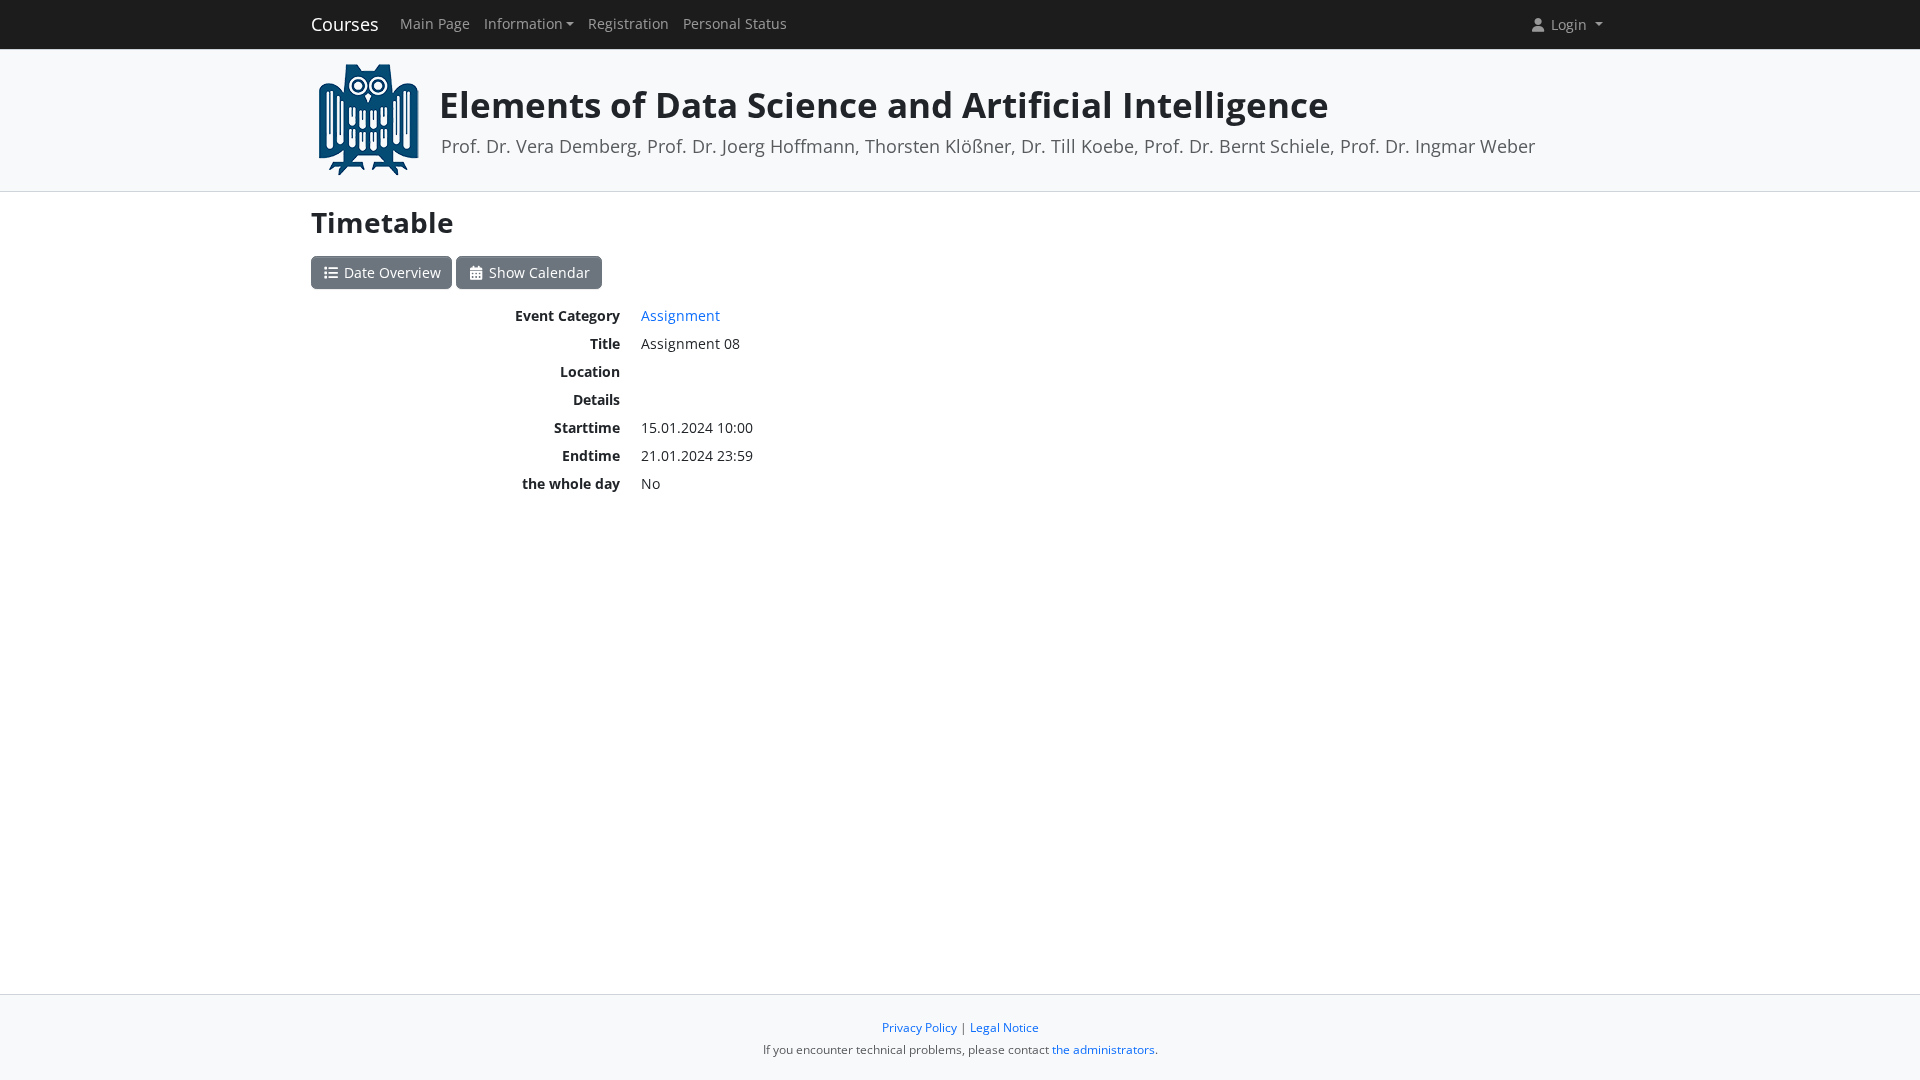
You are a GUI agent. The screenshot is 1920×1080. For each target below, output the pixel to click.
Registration (628, 24)
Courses (345, 24)
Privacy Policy (919, 1027)
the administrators (1103, 1049)
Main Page (435, 24)
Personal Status (735, 24)
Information (523, 24)
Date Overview (390, 272)
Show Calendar (537, 272)
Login (1569, 24)
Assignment (680, 315)
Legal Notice (1004, 1027)
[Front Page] (368, 118)
